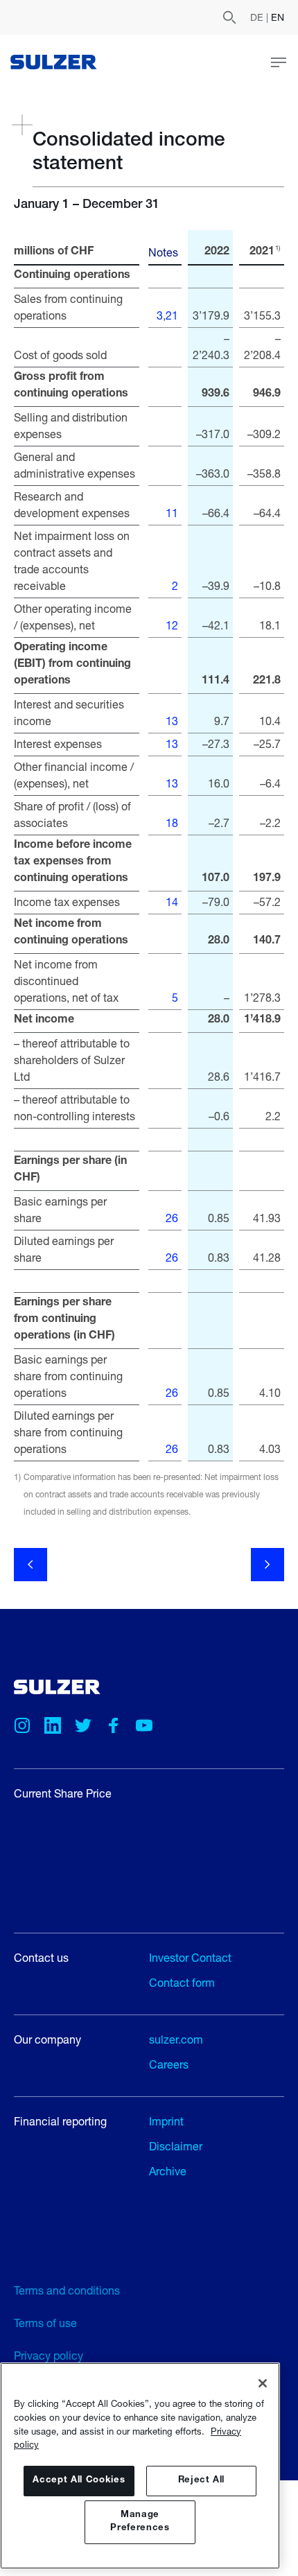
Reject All (202, 2481)
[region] (140, 2466)
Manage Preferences (140, 2522)
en (278, 17)
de (258, 17)
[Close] (263, 2383)
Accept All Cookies (79, 2481)
